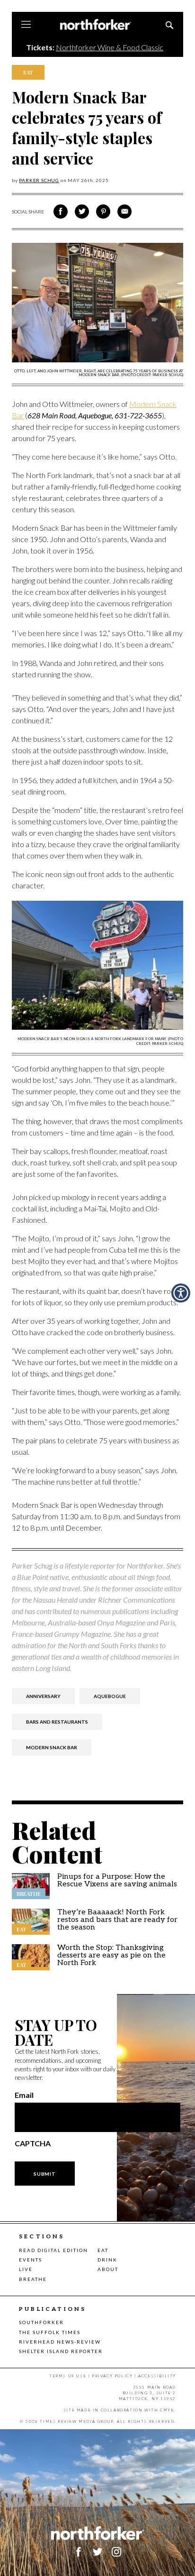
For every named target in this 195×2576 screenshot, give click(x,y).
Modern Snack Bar (52, 1747)
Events (31, 2260)
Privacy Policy (112, 2376)
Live (26, 2269)
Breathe (33, 2279)
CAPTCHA (33, 2143)
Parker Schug (39, 180)
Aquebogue (110, 1696)
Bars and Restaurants (57, 1722)
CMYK (167, 2410)
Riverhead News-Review (60, 2342)
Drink (107, 2260)
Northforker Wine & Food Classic (110, 47)
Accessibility (157, 2376)
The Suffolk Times (50, 2332)
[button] (116, 2552)
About (108, 2269)
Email (24, 2095)
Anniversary (43, 1696)
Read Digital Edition (53, 2250)
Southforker (41, 2322)
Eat (103, 2250)
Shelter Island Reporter (61, 2351)
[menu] (26, 25)
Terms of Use (68, 2376)
